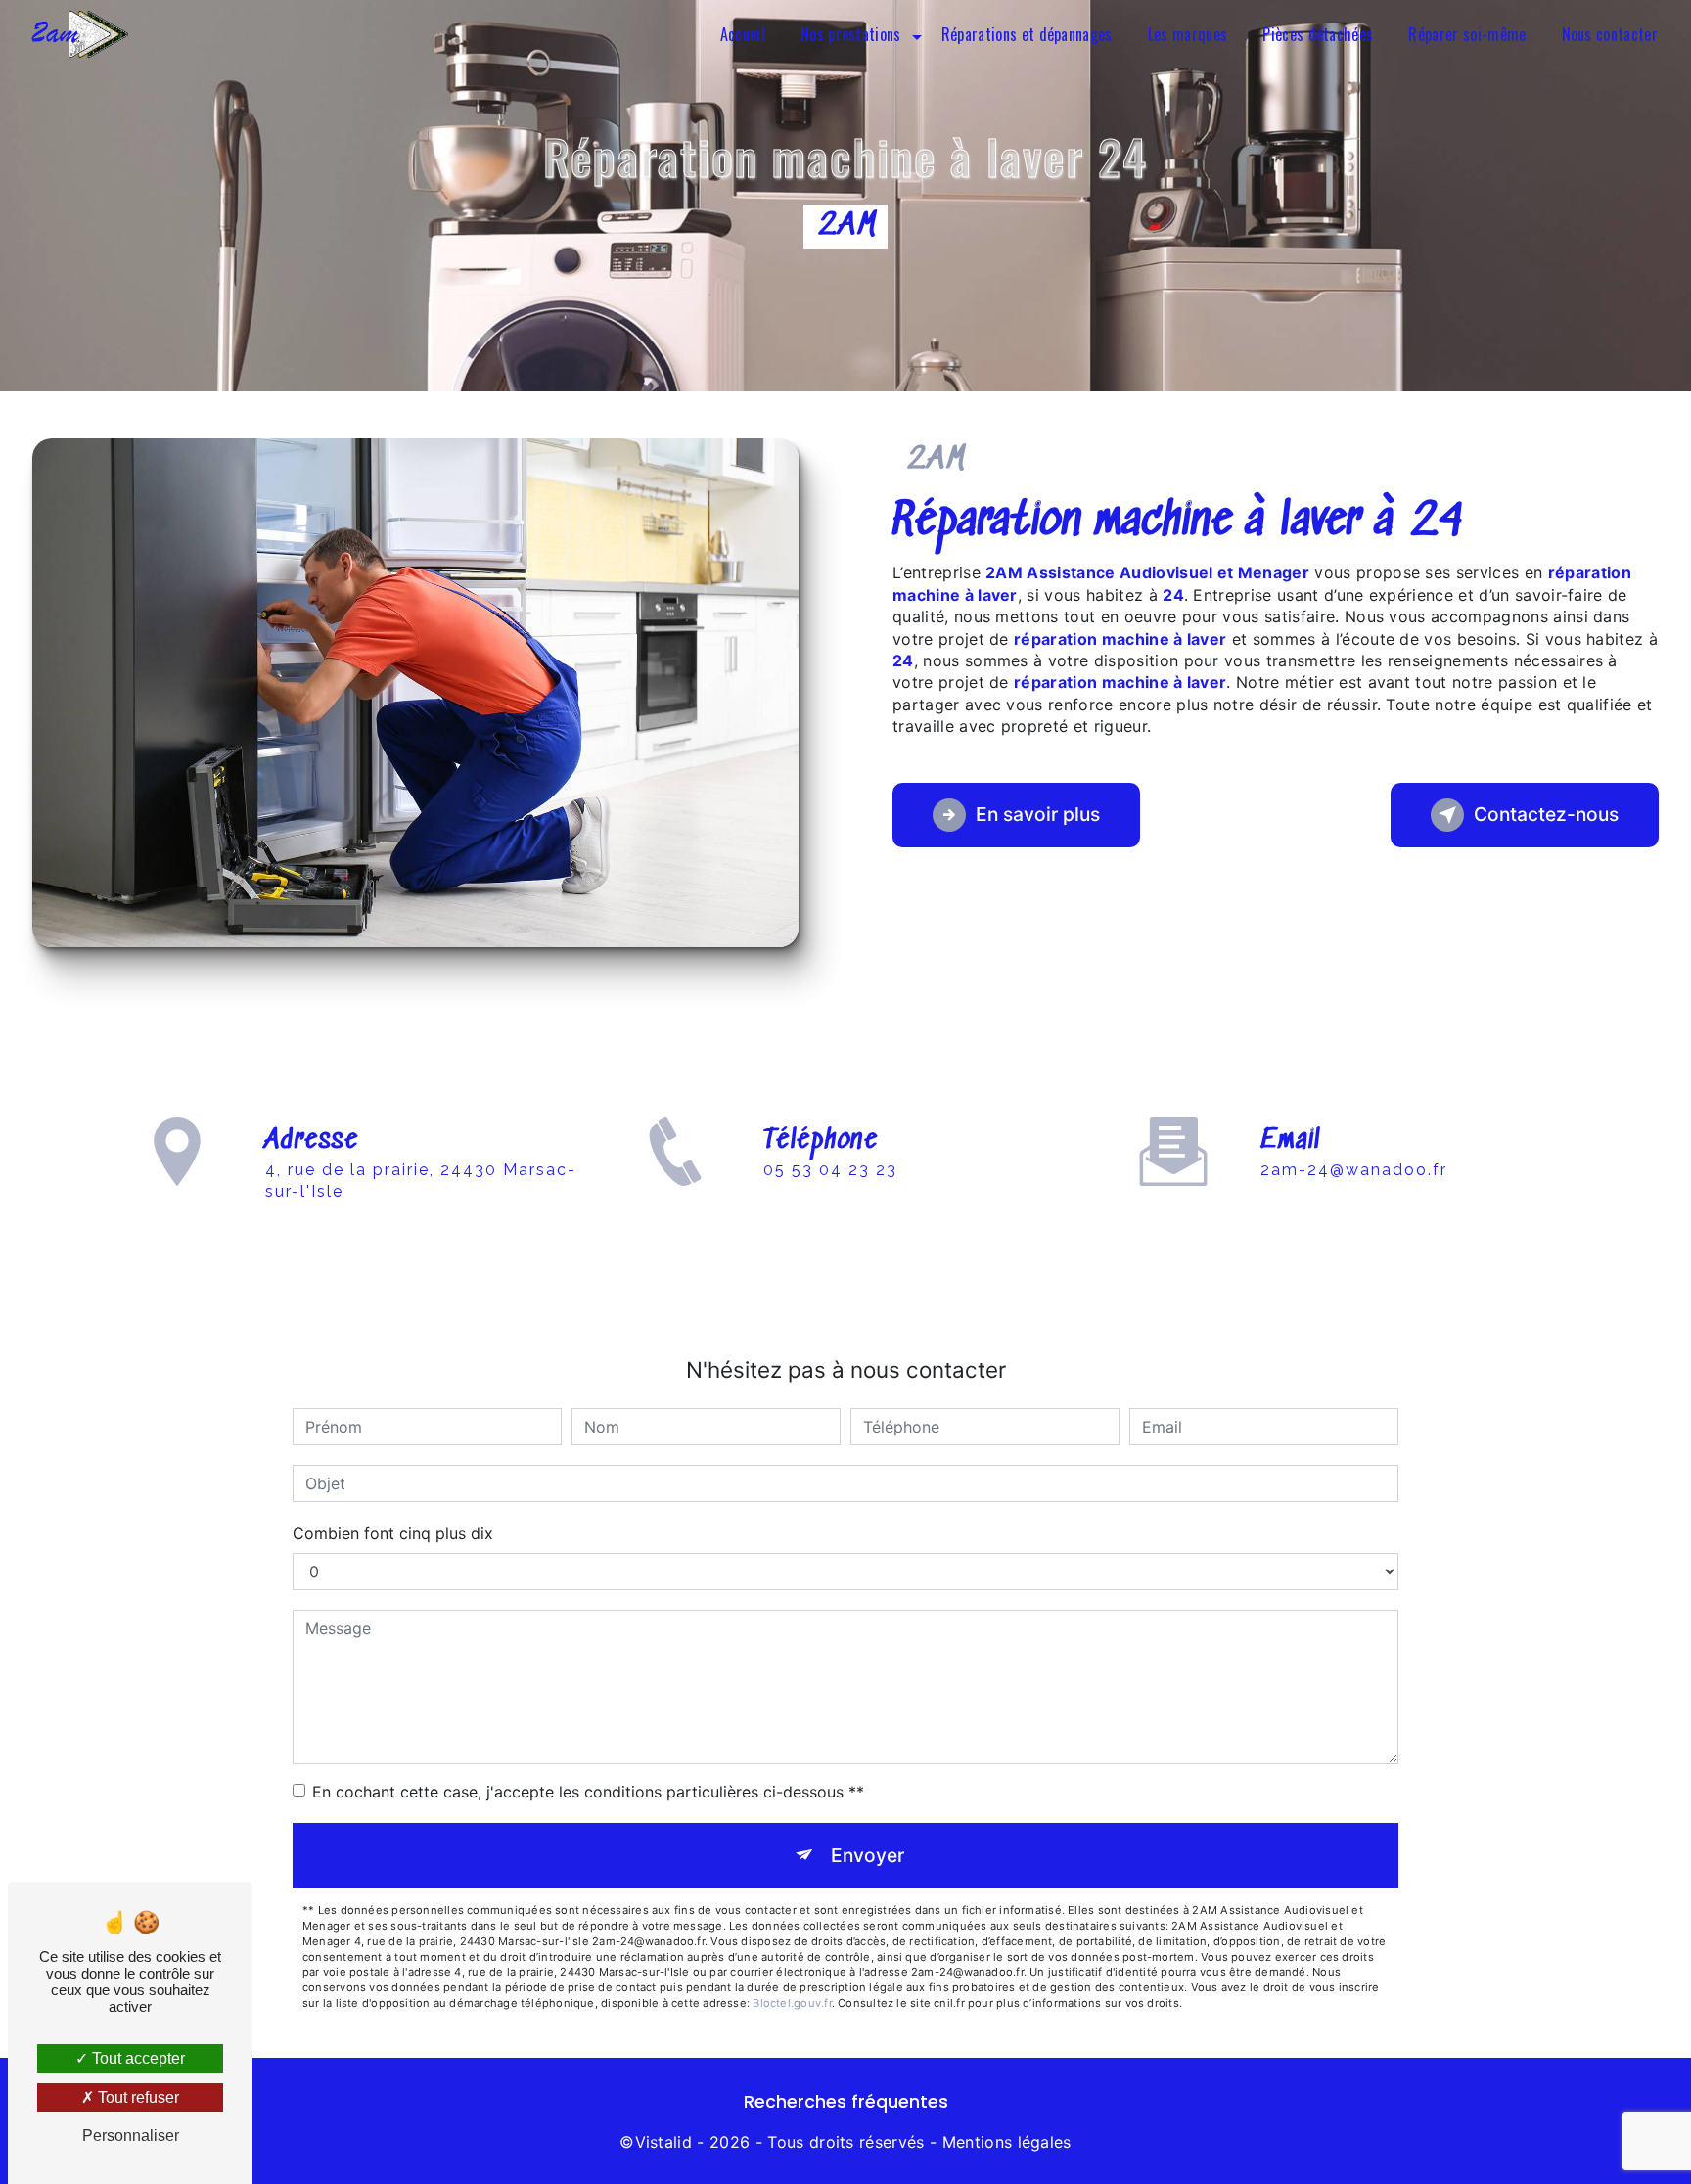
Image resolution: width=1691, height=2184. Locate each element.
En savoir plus (1038, 814)
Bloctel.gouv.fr (792, 2003)
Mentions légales (1007, 2142)
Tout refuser (137, 2097)
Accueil (743, 34)
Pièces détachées (1318, 34)
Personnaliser (131, 2136)
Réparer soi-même (1467, 34)
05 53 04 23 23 (830, 1170)
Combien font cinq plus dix (393, 1533)
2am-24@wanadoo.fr (1354, 1170)
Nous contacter (1610, 34)
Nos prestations (851, 34)
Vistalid (664, 2142)
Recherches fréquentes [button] (846, 2102)
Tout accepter (137, 2058)
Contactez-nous (1546, 814)
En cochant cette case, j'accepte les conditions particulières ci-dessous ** (588, 1792)
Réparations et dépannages (1027, 34)
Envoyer (868, 1855)
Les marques (1188, 34)
